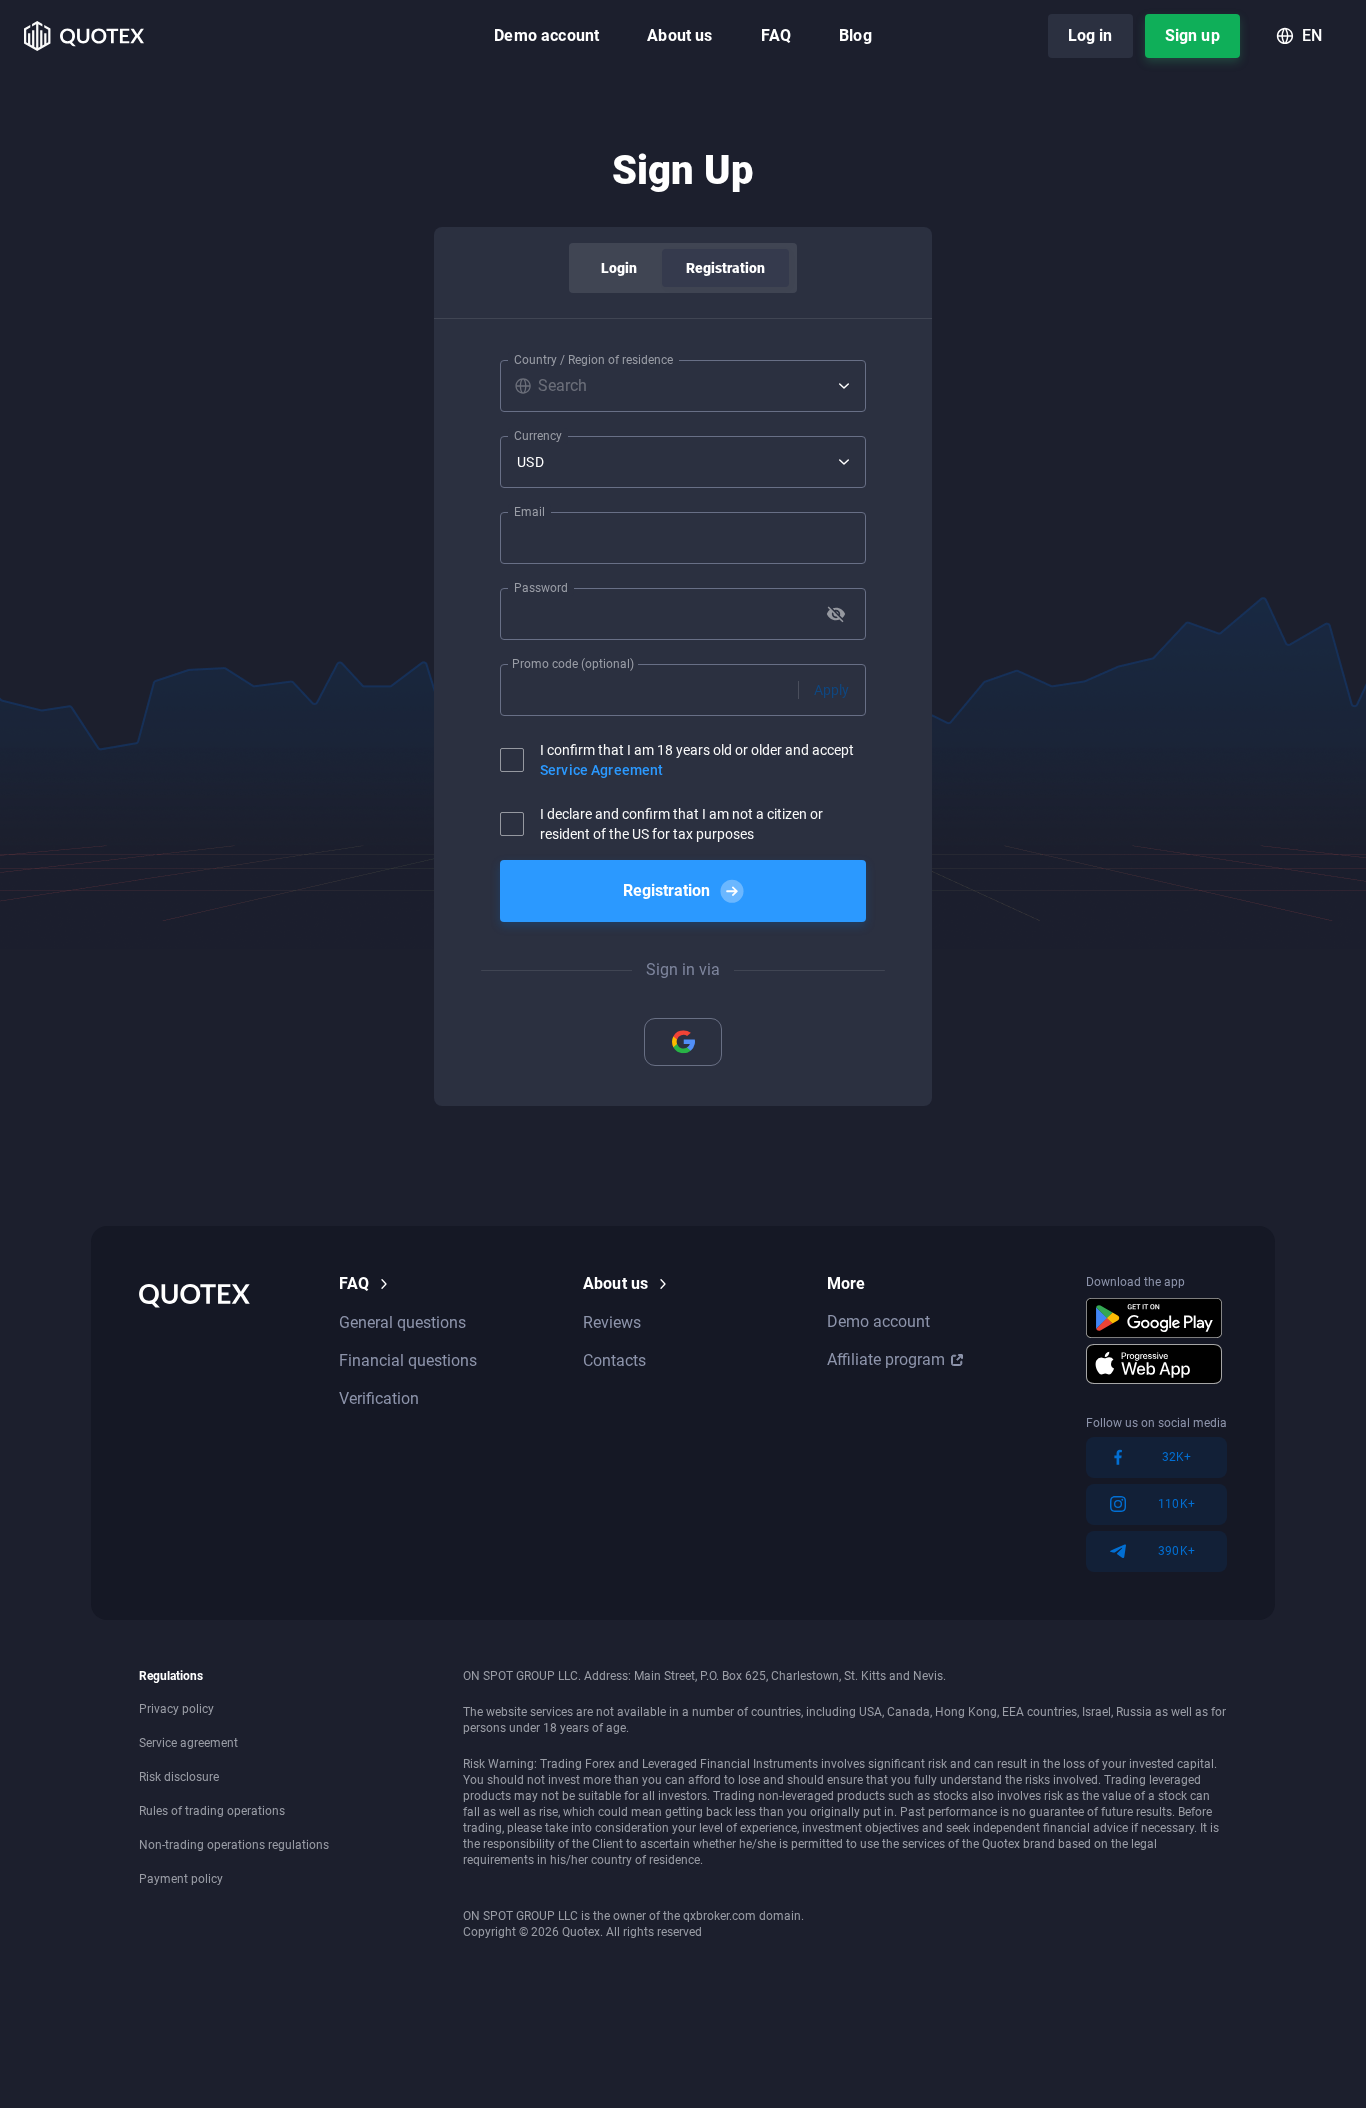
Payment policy (181, 1879)
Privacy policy (176, 1709)
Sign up (1192, 35)
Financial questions (408, 1360)
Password (541, 588)
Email (529, 512)
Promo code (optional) (573, 664)
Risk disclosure (179, 1777)
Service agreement (188, 1743)
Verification (379, 1398)
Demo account (546, 35)
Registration (726, 268)
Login (619, 268)
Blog (855, 35)
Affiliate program (886, 1359)
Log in (1090, 35)
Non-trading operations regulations (234, 1845)
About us (679, 35)
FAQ (776, 35)
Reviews (612, 1322)
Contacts (614, 1360)
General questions (402, 1322)
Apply (831, 690)
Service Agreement (601, 770)
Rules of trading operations (212, 1811)
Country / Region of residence (593, 360)
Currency (538, 436)
